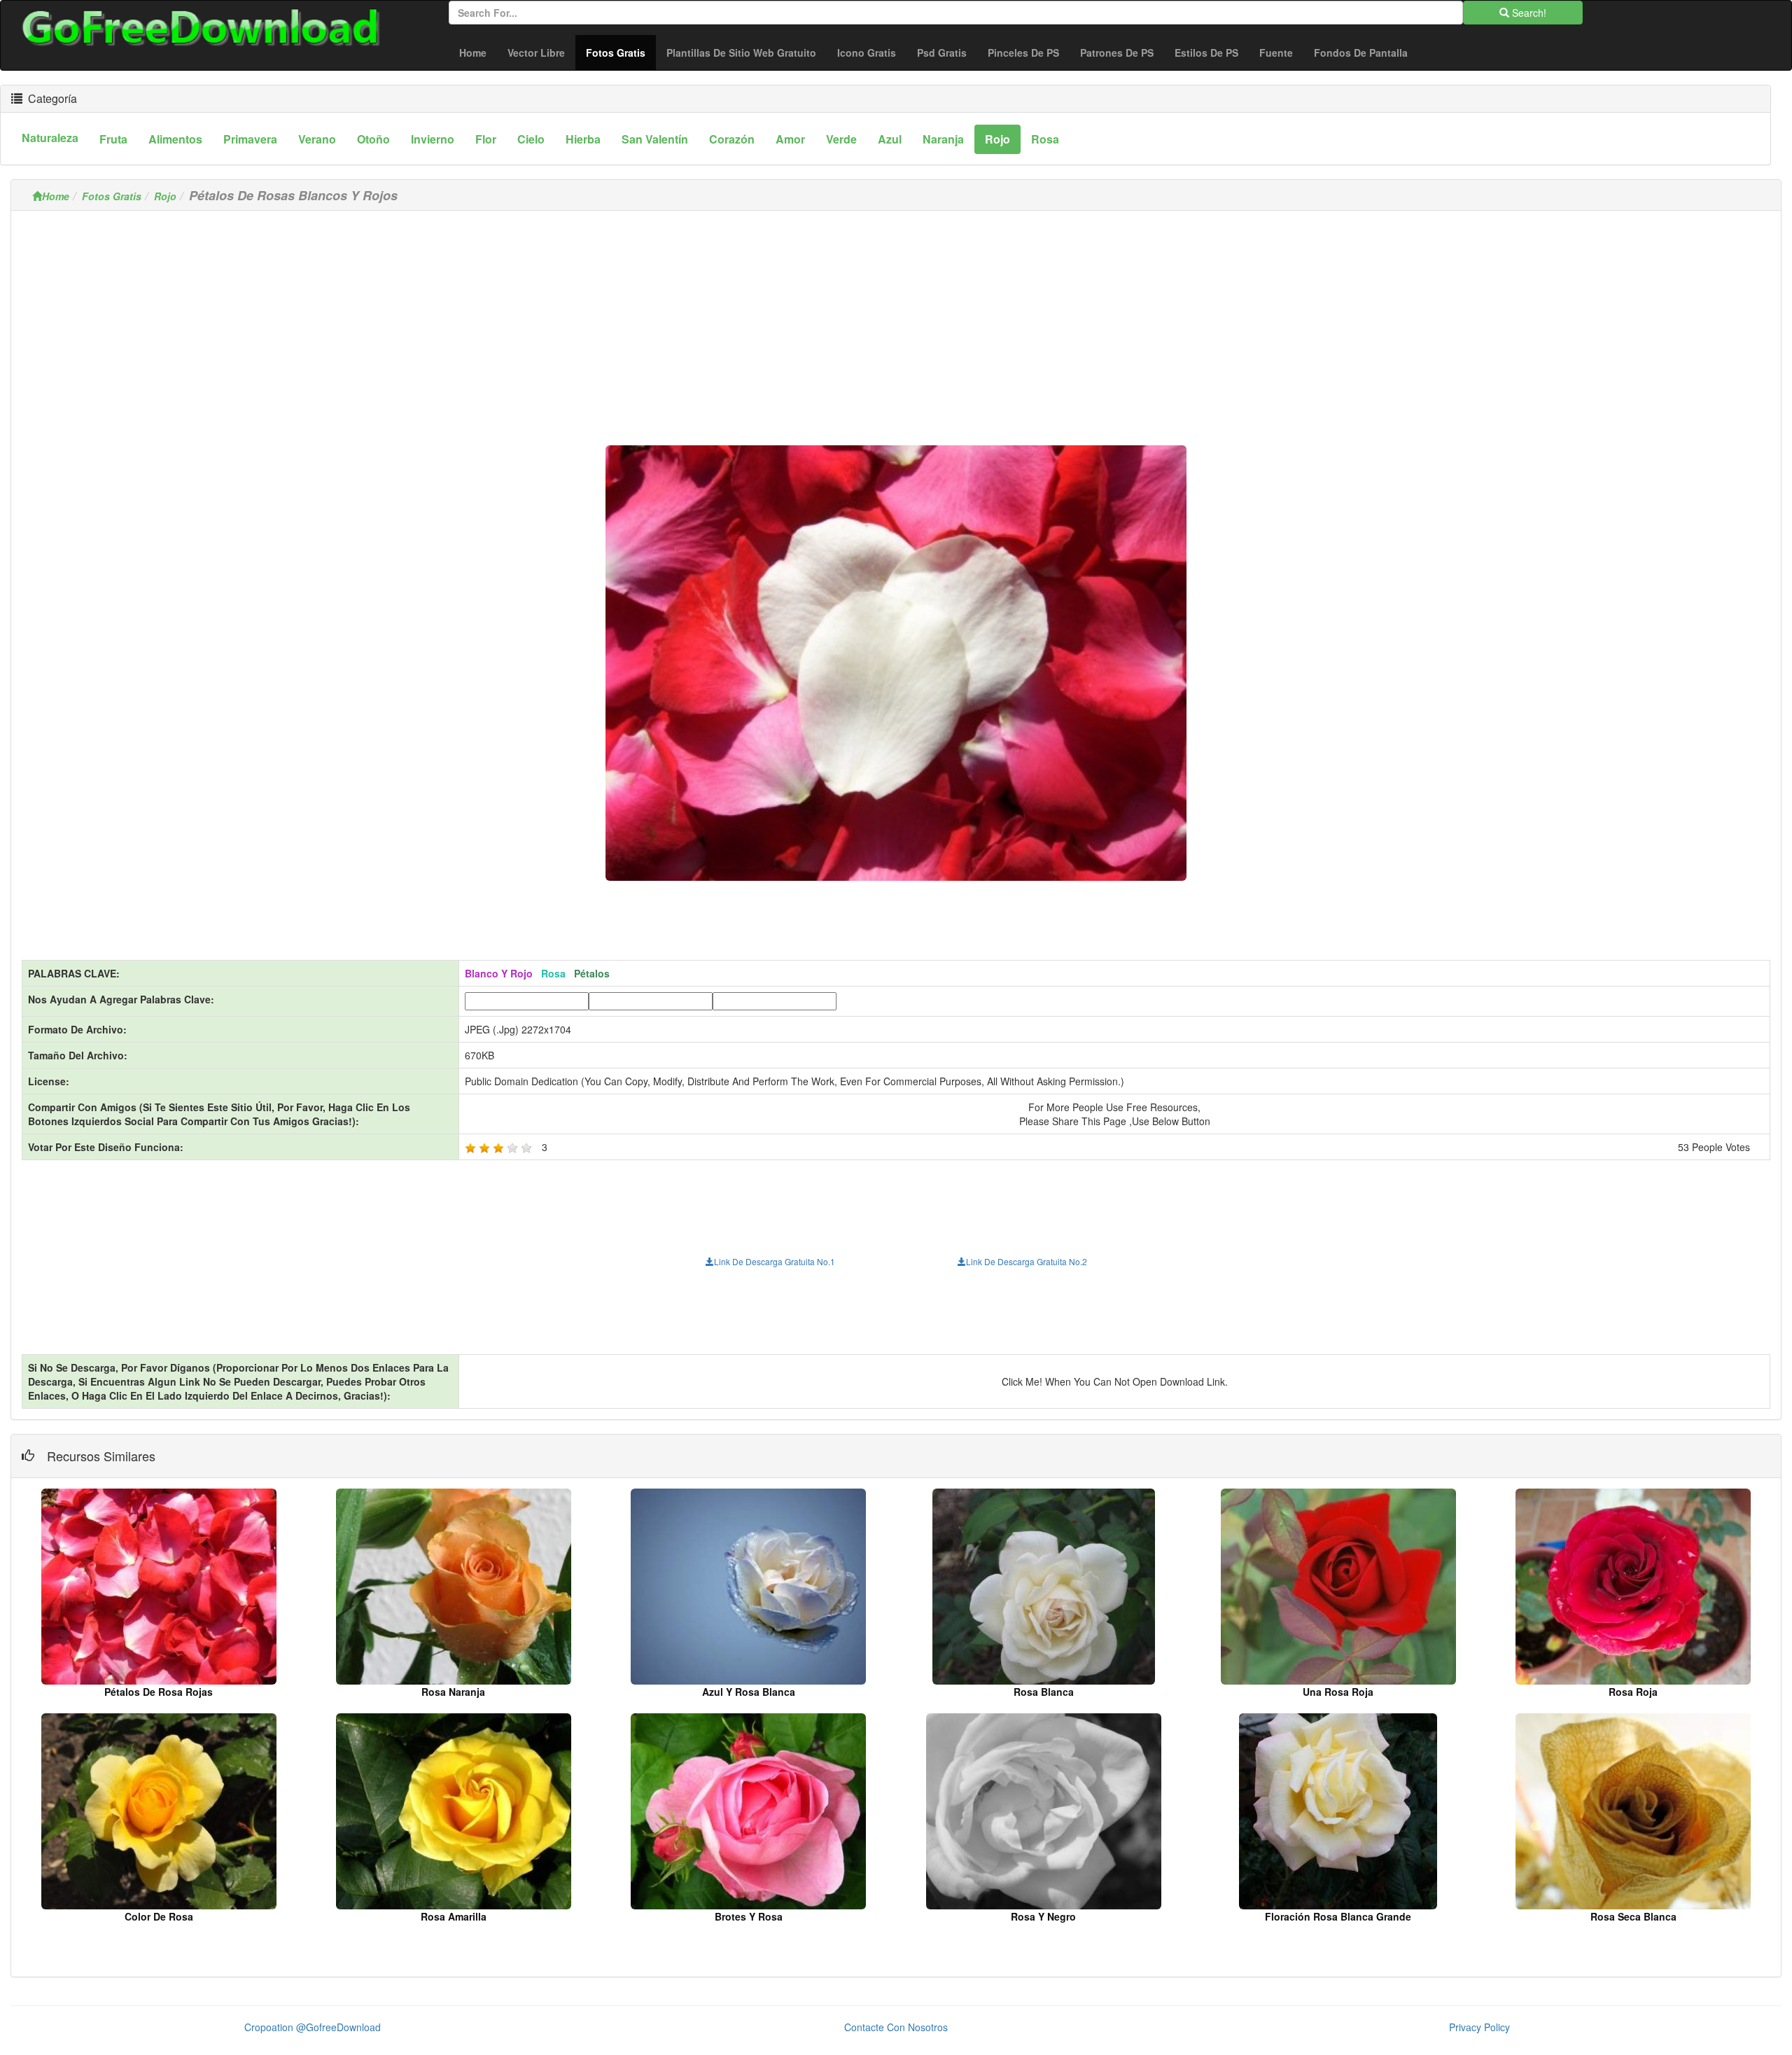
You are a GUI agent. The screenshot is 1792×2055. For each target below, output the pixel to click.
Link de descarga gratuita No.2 (1027, 1261)
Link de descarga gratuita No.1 (775, 1261)
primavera (250, 139)
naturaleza (50, 138)
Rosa (1045, 139)
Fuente (1276, 53)
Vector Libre (536, 53)
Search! (1528, 13)
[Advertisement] (896, 319)
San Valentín (655, 139)
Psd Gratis (942, 53)
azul (890, 139)
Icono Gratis (867, 53)
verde (841, 139)
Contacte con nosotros (896, 2027)
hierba (583, 139)
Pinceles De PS (1023, 53)
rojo (997, 139)
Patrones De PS (1117, 53)
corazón (732, 139)
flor (486, 139)
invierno (433, 139)
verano (317, 139)
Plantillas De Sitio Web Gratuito (741, 53)
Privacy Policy (1479, 2027)
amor (790, 139)
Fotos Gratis (621, 52)
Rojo (165, 196)
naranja (943, 139)
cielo (531, 139)
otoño (373, 139)
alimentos (175, 139)
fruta (113, 139)
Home (473, 53)
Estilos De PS (1206, 53)
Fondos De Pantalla (1361, 53)
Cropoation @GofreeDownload (313, 2027)
